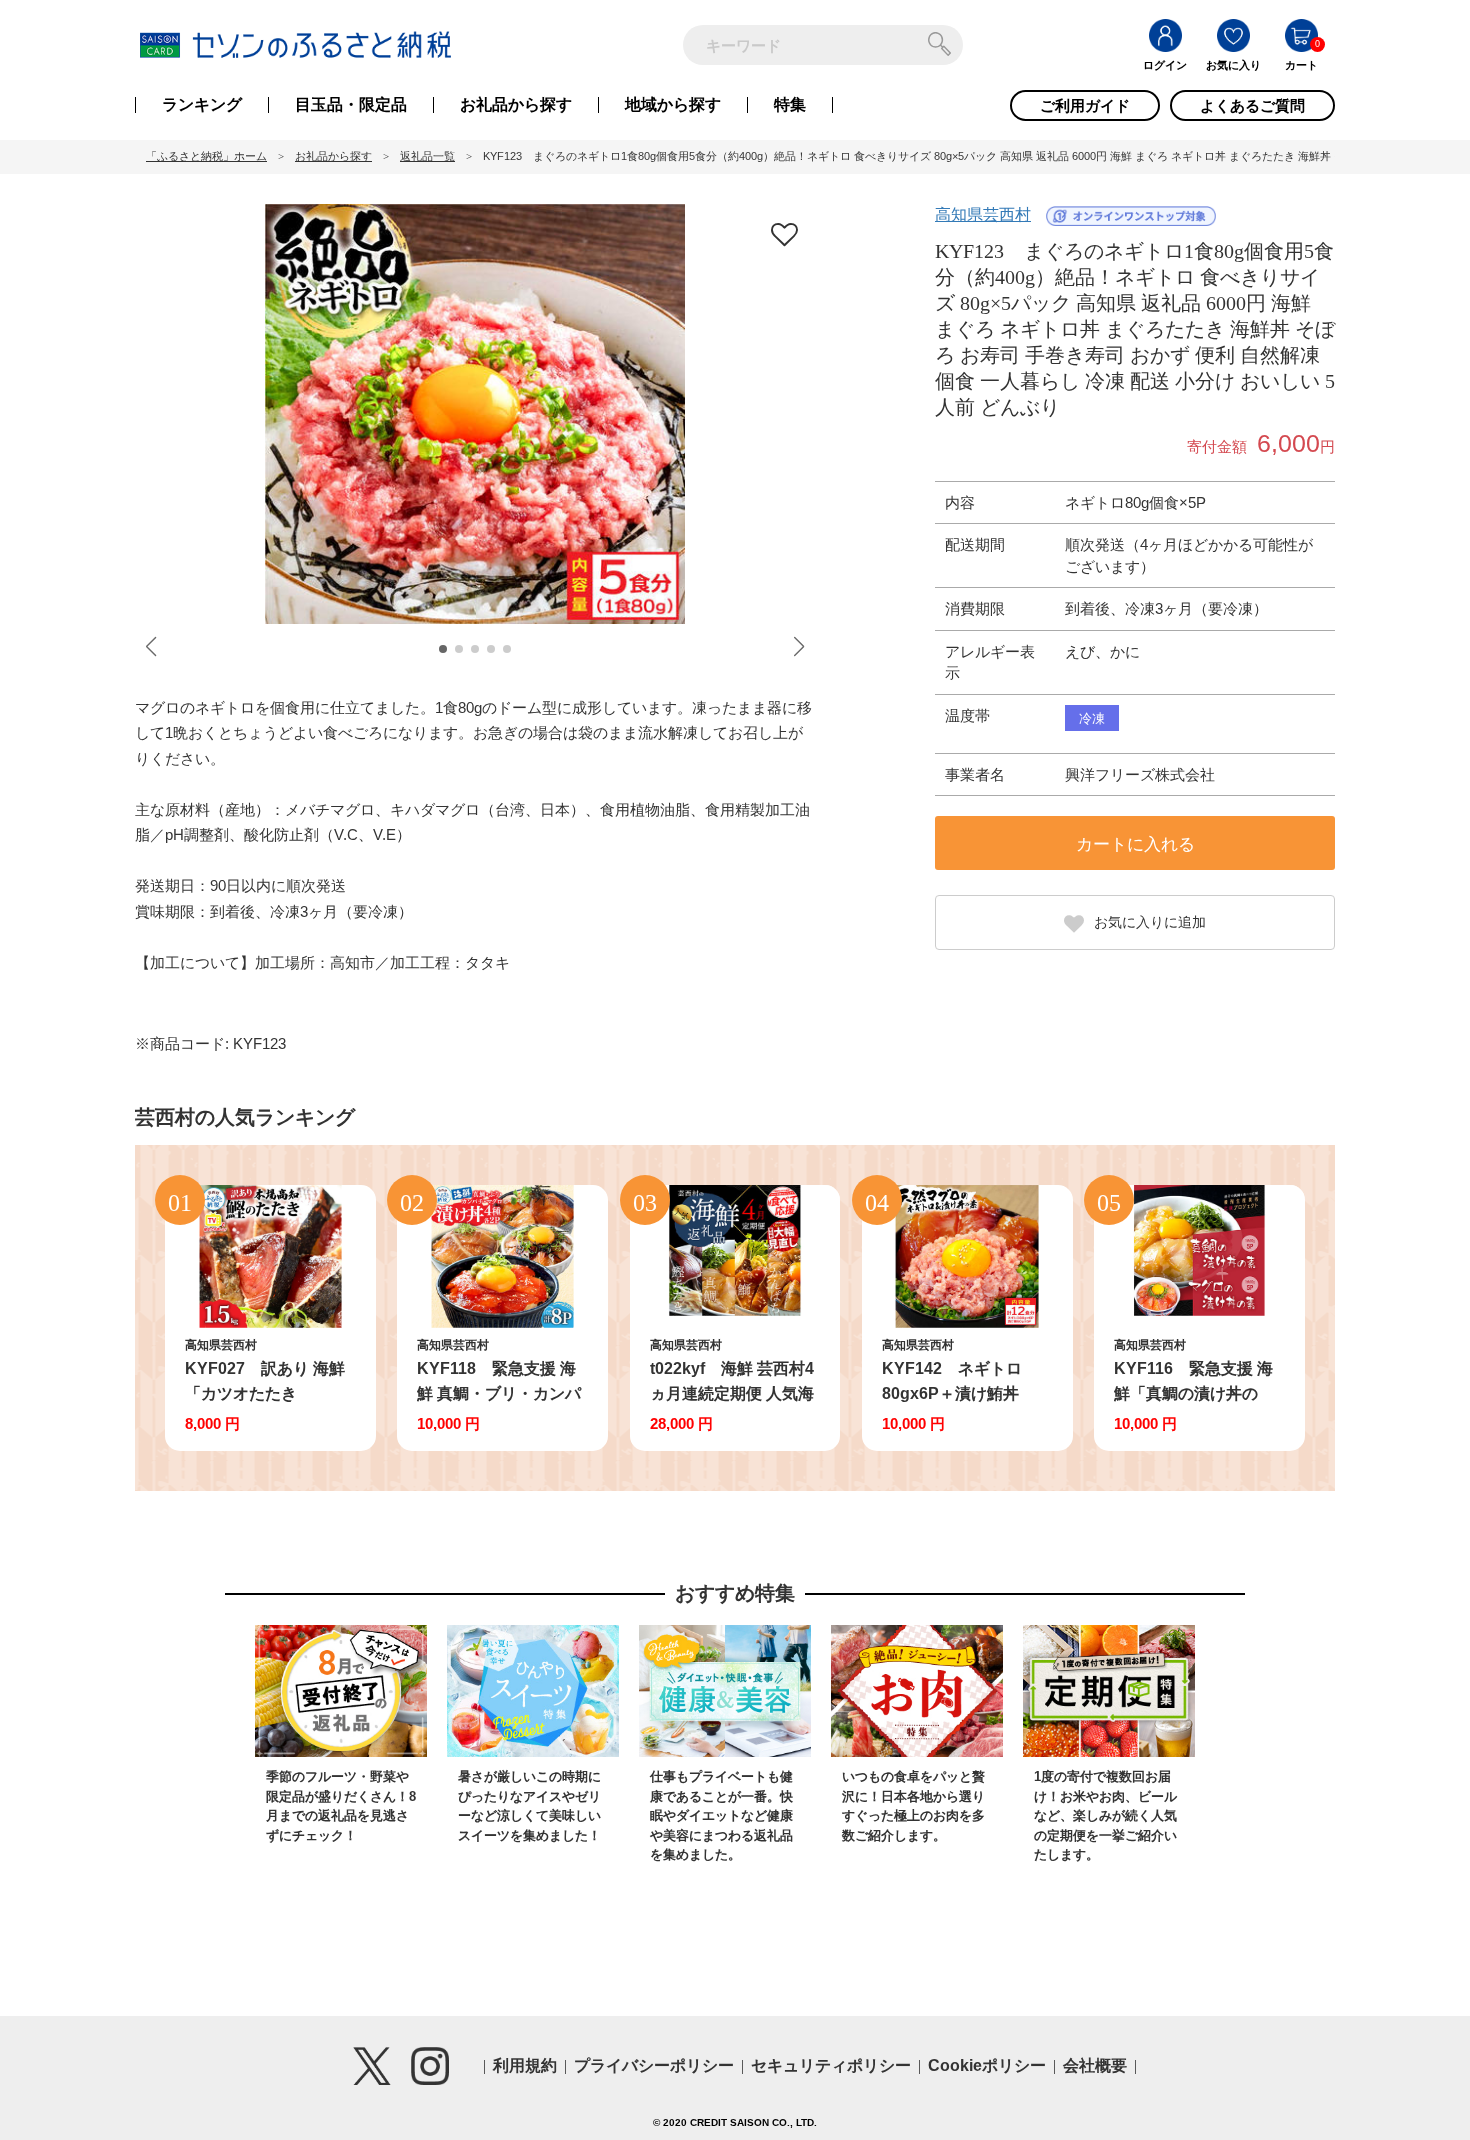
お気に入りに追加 (1150, 922)
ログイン (1165, 65)
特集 (790, 105)
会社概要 (1095, 2065)
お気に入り (1233, 65)
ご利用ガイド (1085, 105)
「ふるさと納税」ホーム (206, 156)
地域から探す (673, 105)
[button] (443, 649)
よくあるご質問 (1252, 105)
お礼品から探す (516, 105)
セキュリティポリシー (831, 2065)
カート (1301, 65)
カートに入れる (1135, 844)
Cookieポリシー (987, 2065)
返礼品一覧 (427, 156)
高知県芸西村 (983, 214)
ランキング (202, 105)
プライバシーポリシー (654, 2065)
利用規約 (525, 2065)
